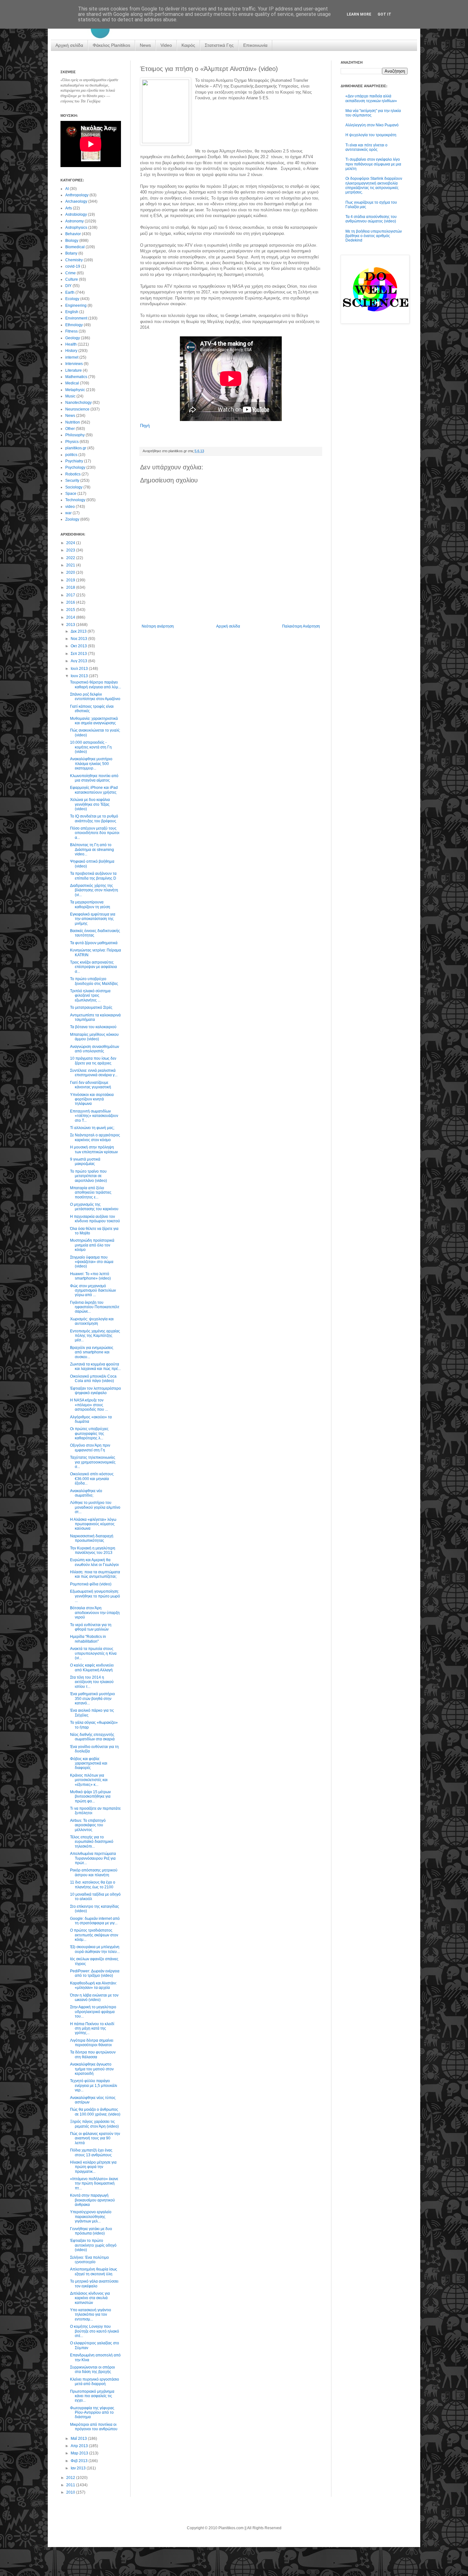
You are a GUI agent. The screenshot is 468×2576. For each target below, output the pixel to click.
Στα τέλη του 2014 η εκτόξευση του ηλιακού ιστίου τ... (92, 1682)
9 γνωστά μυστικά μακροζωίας (85, 1162)
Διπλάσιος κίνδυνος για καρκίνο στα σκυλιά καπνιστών (90, 2298)
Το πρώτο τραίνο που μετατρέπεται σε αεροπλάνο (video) (89, 1176)
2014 (71, 617)
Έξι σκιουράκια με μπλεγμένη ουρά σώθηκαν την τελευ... (95, 1949)
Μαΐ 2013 (79, 2439)
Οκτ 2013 (79, 646)
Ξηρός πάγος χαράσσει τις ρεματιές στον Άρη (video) (94, 2124)
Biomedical (75, 247)
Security (72, 481)
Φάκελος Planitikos (111, 45)
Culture (72, 279)
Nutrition (73, 422)
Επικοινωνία (255, 45)
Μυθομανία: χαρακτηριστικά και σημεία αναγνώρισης (94, 721)
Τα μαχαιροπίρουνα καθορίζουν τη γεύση (90, 904)
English (72, 312)
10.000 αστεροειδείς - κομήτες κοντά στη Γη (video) (91, 747)
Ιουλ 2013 (80, 669)
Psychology (75, 467)
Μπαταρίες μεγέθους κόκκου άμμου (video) (94, 1037)
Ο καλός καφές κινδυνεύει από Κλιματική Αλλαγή (92, 1667)
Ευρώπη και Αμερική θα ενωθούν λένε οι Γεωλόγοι (94, 1562)
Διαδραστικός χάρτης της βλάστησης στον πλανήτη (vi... (94, 890)
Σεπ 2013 (79, 654)
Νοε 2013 (79, 639)
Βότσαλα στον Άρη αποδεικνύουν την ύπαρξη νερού (95, 1613)
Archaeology (76, 201)
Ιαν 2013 (79, 2468)
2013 (71, 625)
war (68, 513)
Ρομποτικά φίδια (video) (91, 1584)
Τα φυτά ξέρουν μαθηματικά (94, 943)
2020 (71, 572)
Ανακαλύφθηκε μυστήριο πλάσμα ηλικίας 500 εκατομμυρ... (91, 764)
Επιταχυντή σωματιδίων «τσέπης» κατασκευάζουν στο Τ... (94, 1116)
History (71, 351)
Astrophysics (76, 228)
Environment (76, 318)
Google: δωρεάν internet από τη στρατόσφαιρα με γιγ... (95, 1921)
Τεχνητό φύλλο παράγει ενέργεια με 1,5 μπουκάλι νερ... (94, 2085)
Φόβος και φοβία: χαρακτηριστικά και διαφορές (89, 1763)
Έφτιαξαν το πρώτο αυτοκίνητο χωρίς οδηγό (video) (93, 2245)
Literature (74, 370)
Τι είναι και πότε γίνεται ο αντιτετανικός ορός (366, 147)
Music (70, 396)
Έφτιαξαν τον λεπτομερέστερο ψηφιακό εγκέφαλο (96, 1391)
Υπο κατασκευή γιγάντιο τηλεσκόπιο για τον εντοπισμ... (91, 2315)
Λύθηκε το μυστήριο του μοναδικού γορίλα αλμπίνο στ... (95, 1507)
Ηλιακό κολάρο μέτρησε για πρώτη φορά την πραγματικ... (93, 2167)
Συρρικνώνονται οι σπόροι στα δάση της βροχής (92, 2369)
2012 (71, 2478)
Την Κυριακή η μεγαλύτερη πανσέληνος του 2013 (93, 1550)
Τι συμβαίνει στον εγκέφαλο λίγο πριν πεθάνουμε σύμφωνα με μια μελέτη (373, 164)
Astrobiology (76, 214)
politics (71, 455)
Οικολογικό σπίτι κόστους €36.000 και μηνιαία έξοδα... (92, 1479)
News (145, 45)
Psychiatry (74, 461)
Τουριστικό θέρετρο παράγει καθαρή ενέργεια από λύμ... (96, 684)
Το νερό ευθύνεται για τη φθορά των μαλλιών (91, 1627)
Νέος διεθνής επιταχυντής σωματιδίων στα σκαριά (92, 1737)
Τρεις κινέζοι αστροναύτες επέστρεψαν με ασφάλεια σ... (93, 967)
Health (71, 344)
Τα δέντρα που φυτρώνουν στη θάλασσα (93, 2054)
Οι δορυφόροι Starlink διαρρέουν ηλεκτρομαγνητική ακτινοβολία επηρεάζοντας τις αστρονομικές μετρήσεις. (374, 185)
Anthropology (77, 195)
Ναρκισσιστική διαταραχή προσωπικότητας (92, 1538)
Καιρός (188, 45)
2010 (71, 2492)
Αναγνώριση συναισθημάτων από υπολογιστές (95, 1049)
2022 (71, 558)
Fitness (71, 331)
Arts (69, 208)
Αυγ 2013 (79, 661)
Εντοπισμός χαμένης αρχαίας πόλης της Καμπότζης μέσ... (95, 1336)
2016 (71, 602)
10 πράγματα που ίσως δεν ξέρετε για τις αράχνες (93, 1061)
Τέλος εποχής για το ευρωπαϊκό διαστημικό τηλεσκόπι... (92, 1842)
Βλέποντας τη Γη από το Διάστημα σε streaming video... (92, 849)
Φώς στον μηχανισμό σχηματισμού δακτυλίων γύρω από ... (93, 1291)
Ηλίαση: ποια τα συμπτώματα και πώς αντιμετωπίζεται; (95, 1574)
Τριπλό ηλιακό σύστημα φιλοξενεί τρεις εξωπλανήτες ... (90, 996)
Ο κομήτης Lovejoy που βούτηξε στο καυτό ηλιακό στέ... (95, 2331)
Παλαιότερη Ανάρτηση (301, 626)
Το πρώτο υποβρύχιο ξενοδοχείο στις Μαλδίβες (94, 981)
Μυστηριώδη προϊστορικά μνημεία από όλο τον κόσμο (92, 1245)
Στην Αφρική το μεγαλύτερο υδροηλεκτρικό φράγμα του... (93, 2012)
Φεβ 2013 (80, 2461)
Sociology (74, 487)
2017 (71, 595)
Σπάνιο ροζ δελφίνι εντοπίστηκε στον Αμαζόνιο (95, 697)
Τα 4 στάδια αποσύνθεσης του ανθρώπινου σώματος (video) (371, 219)
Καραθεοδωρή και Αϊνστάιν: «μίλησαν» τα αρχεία (93, 1985)
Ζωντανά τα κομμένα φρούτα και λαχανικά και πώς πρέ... (95, 1366)
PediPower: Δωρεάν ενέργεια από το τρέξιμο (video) (95, 1973)
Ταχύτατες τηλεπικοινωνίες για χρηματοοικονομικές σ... (93, 1462)
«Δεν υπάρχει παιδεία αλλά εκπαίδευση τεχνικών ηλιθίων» (371, 98)
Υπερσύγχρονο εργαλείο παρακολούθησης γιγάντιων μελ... (91, 2217)
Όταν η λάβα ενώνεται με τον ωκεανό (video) (94, 1997)
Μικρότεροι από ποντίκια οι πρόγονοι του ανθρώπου (94, 2427)
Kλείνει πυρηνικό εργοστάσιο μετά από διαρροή (95, 2382)
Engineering (76, 305)
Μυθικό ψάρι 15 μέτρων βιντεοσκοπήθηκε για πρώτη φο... (90, 1797)
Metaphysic (75, 390)
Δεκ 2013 (79, 631)
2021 (71, 565)
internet (72, 357)
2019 (71, 580)
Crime (71, 273)
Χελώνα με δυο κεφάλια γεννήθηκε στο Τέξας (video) (90, 804)
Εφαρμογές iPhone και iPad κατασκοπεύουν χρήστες (94, 790)
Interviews (74, 364)
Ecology (72, 299)
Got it (384, 14)
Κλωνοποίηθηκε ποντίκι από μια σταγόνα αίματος (94, 778)
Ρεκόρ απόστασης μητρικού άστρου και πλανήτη (94, 1872)
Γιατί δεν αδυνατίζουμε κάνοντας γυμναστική (91, 1085)
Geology (73, 338)
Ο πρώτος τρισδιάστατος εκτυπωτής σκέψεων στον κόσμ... (94, 1935)
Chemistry (74, 260)
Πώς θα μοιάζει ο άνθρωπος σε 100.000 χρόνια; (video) (95, 2112)
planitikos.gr (76, 448)
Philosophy (75, 435)
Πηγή (145, 426)
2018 (71, 587)
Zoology (72, 519)
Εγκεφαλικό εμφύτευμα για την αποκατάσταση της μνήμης (93, 919)
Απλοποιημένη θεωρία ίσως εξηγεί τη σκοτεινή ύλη (94, 2271)
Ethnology (74, 325)
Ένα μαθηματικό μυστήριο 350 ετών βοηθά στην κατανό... (92, 1699)
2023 (71, 550)
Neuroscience (77, 409)
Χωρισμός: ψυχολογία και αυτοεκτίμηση (92, 1321)
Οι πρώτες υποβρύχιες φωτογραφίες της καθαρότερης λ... (89, 1433)
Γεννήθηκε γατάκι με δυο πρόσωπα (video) (91, 2231)
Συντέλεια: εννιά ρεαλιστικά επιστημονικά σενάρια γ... (94, 1073)
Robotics (73, 474)
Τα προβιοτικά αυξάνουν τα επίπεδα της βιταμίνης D (93, 876)
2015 (71, 610)
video (70, 507)
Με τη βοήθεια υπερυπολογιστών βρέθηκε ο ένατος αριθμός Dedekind (374, 236)
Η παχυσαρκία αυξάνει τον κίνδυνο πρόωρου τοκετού (95, 1219)
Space (71, 494)
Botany (71, 253)
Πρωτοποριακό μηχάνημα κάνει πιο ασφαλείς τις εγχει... (92, 2396)
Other (70, 429)
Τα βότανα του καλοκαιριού (93, 1027)
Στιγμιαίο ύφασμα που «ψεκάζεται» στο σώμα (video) (92, 1262)
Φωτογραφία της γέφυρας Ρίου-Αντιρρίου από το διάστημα (92, 2413)
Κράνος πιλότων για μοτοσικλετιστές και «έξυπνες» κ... (89, 1780)
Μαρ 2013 (80, 2453)
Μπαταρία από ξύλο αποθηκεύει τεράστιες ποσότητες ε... (91, 1193)
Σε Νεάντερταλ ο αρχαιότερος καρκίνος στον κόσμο (95, 1137)
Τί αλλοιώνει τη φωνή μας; (92, 1128)
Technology (75, 500)
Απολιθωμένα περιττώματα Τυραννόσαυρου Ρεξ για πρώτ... (93, 1858)
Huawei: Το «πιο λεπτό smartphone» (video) (90, 1276)
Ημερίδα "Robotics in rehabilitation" (88, 1639)
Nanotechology (78, 403)
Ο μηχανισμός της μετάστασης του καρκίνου (94, 1207)
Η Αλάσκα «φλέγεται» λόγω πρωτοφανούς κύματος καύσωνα (93, 1524)
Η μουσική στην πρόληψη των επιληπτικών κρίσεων (94, 1149)
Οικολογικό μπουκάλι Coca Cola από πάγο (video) (93, 1379)
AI (67, 189)
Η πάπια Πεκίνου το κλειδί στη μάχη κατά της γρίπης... (92, 2029)
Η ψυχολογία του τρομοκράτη (371, 135)
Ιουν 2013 (80, 676)
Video (166, 45)
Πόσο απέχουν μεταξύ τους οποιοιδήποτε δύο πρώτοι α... (95, 833)
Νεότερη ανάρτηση (158, 626)
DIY (68, 286)
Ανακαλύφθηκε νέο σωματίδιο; (86, 1493)
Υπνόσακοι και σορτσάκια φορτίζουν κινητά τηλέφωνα (92, 1099)
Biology (72, 241)
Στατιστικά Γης (219, 45)
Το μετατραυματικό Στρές (91, 1007)
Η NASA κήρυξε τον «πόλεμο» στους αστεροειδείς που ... (89, 1405)
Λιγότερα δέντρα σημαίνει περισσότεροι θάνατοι (92, 2043)
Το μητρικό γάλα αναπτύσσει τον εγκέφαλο (94, 2284)
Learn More (359, 14)
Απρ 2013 (80, 2446)
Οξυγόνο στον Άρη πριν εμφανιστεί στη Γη (90, 1448)
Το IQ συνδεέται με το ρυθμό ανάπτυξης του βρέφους (94, 818)
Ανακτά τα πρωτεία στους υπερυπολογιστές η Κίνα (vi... (93, 1653)
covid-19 (73, 266)
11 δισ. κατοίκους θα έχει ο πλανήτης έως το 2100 (93, 1885)
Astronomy (74, 221)
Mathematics (76, 377)
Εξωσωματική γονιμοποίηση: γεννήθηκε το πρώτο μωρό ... (95, 1596)
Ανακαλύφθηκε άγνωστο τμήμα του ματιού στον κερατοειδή (92, 2069)
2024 (71, 543)
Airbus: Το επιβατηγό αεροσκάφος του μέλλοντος (88, 1825)
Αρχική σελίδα (69, 45)
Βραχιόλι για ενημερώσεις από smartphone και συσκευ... (92, 1352)
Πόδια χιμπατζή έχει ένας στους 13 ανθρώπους (91, 2152)
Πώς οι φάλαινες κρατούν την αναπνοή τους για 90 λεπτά (95, 2138)
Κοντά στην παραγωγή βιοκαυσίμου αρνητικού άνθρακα (92, 2200)
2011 (71, 2485)
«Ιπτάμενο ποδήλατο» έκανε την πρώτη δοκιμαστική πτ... (94, 2183)
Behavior (73, 234)
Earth (70, 292)
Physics (72, 442)
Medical (72, 383)
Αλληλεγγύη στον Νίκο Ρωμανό (372, 125)
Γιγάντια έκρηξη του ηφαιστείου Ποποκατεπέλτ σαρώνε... (95, 1307)
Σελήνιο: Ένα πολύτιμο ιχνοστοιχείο (89, 2260)
